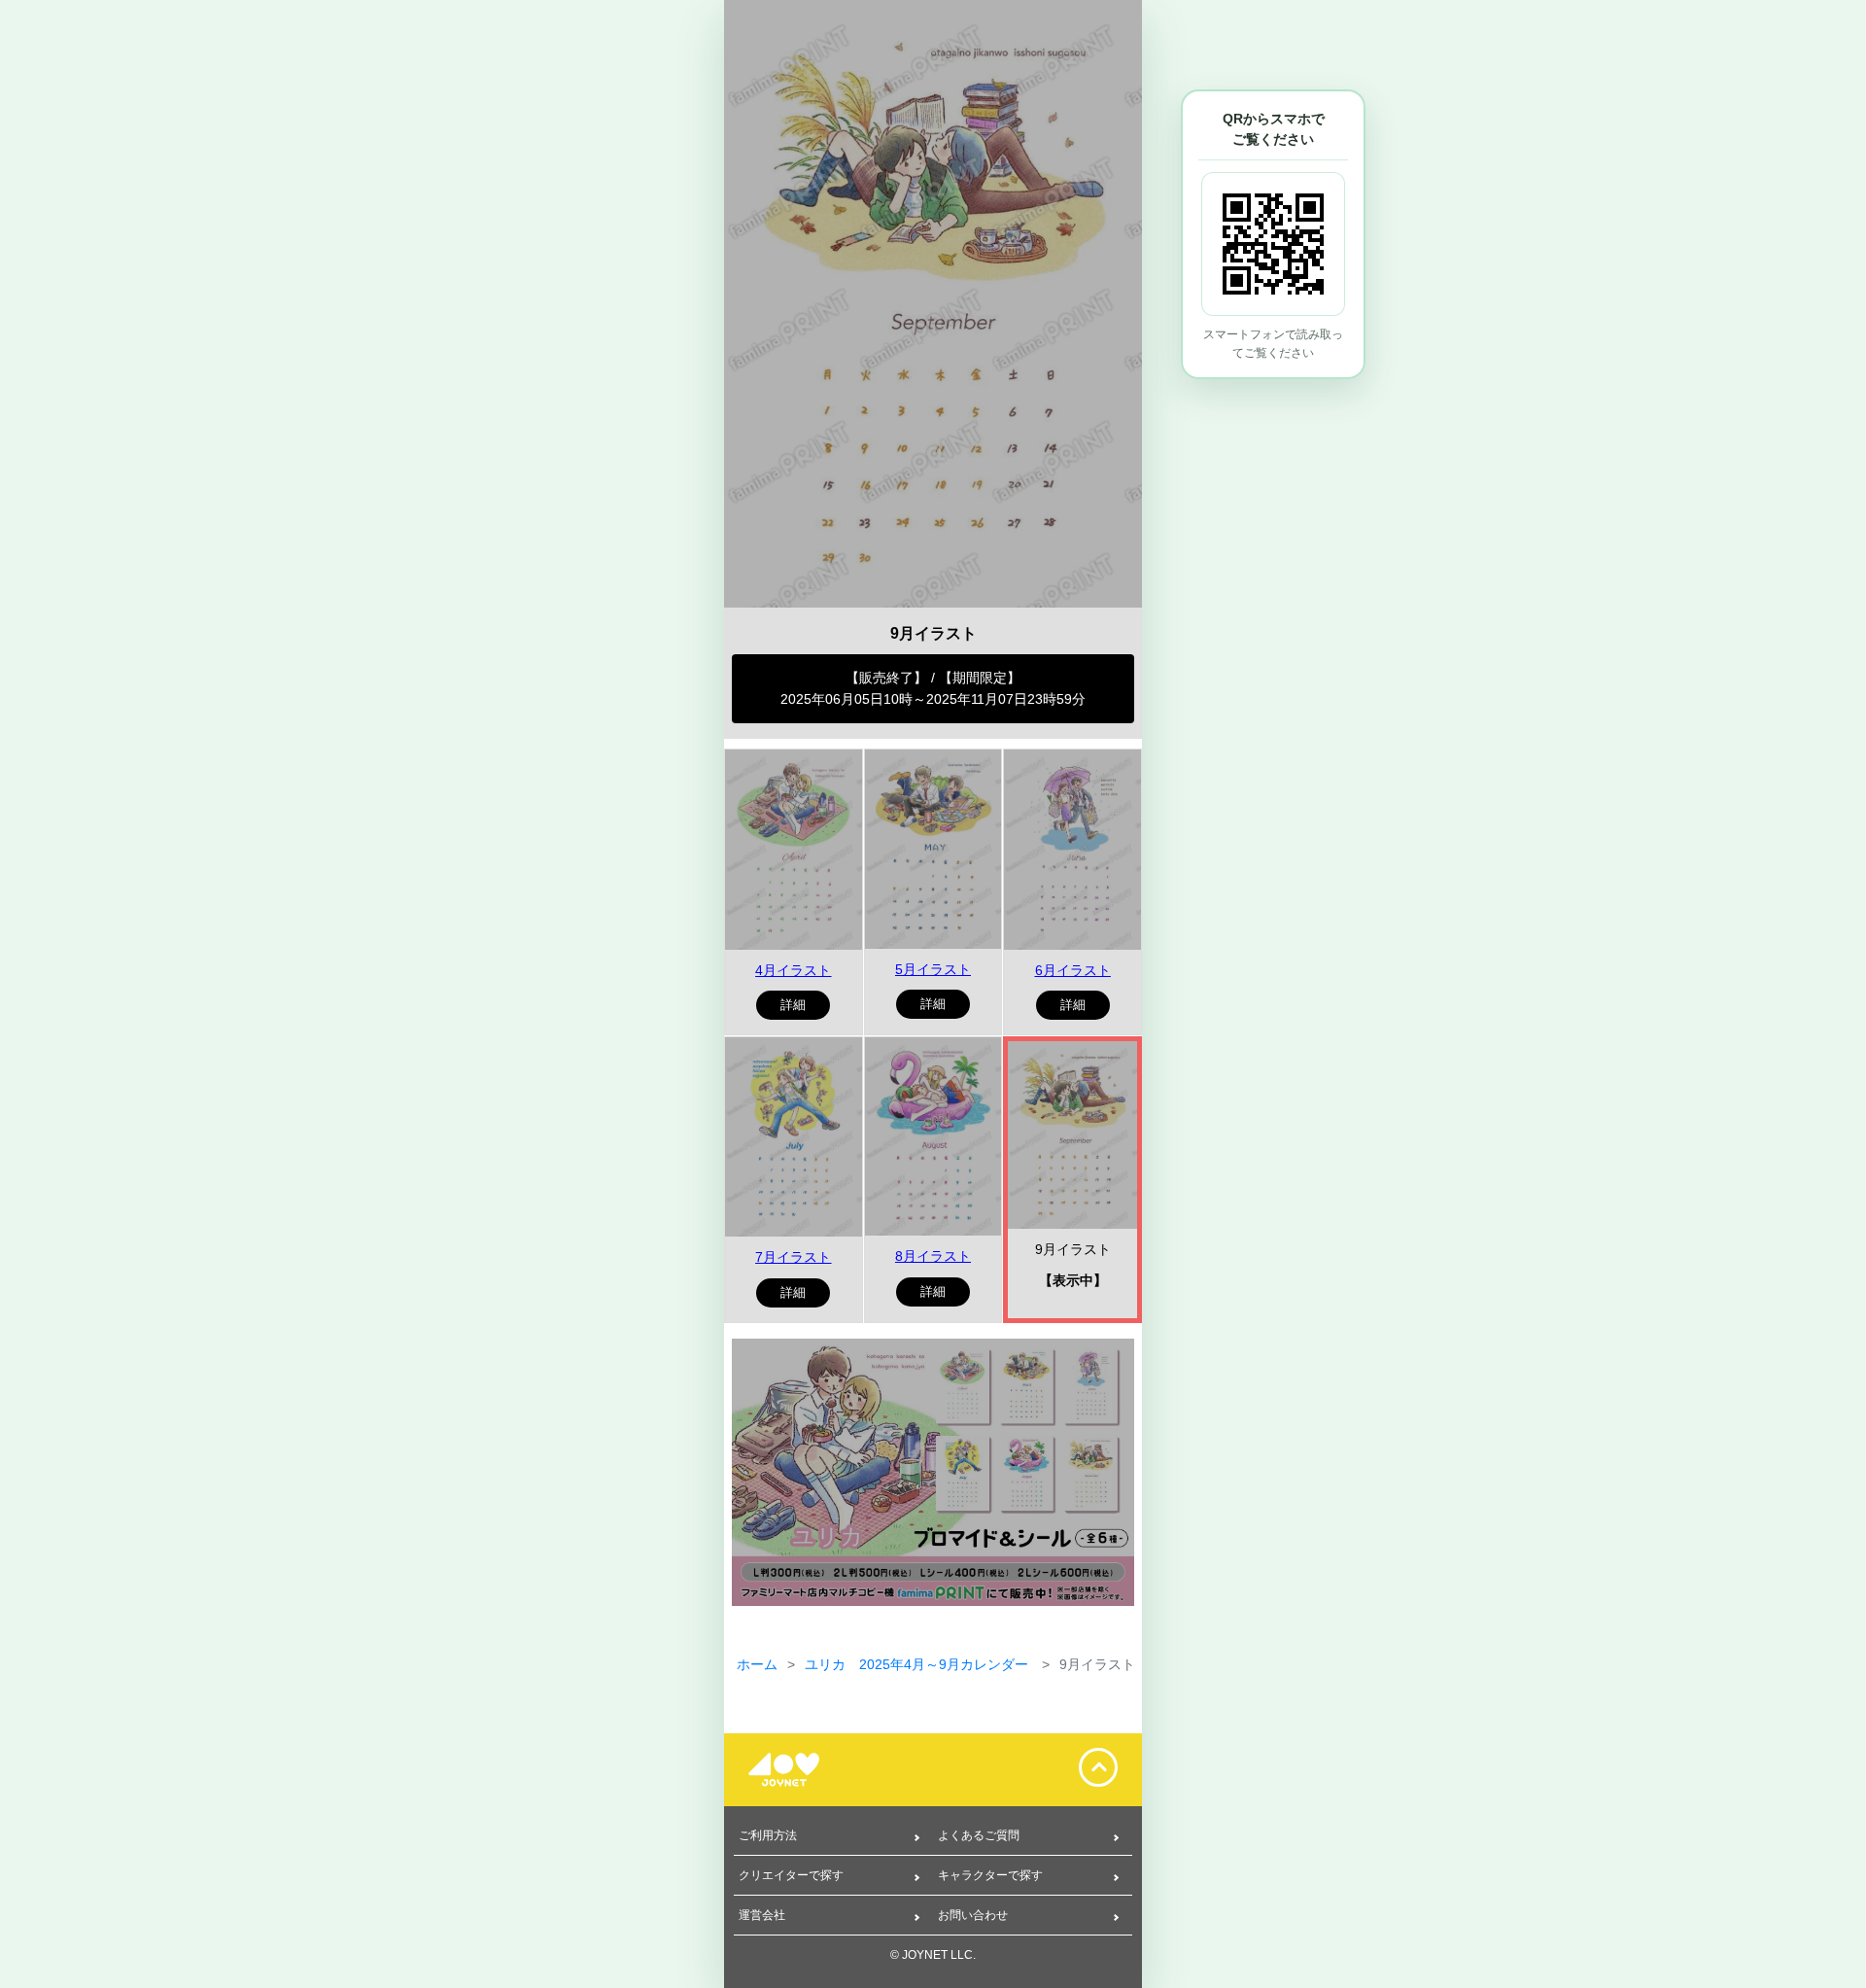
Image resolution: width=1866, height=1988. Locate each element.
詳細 (793, 1005)
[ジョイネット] (797, 1770)
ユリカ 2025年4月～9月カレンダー (918, 1664)
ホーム (757, 1664)
